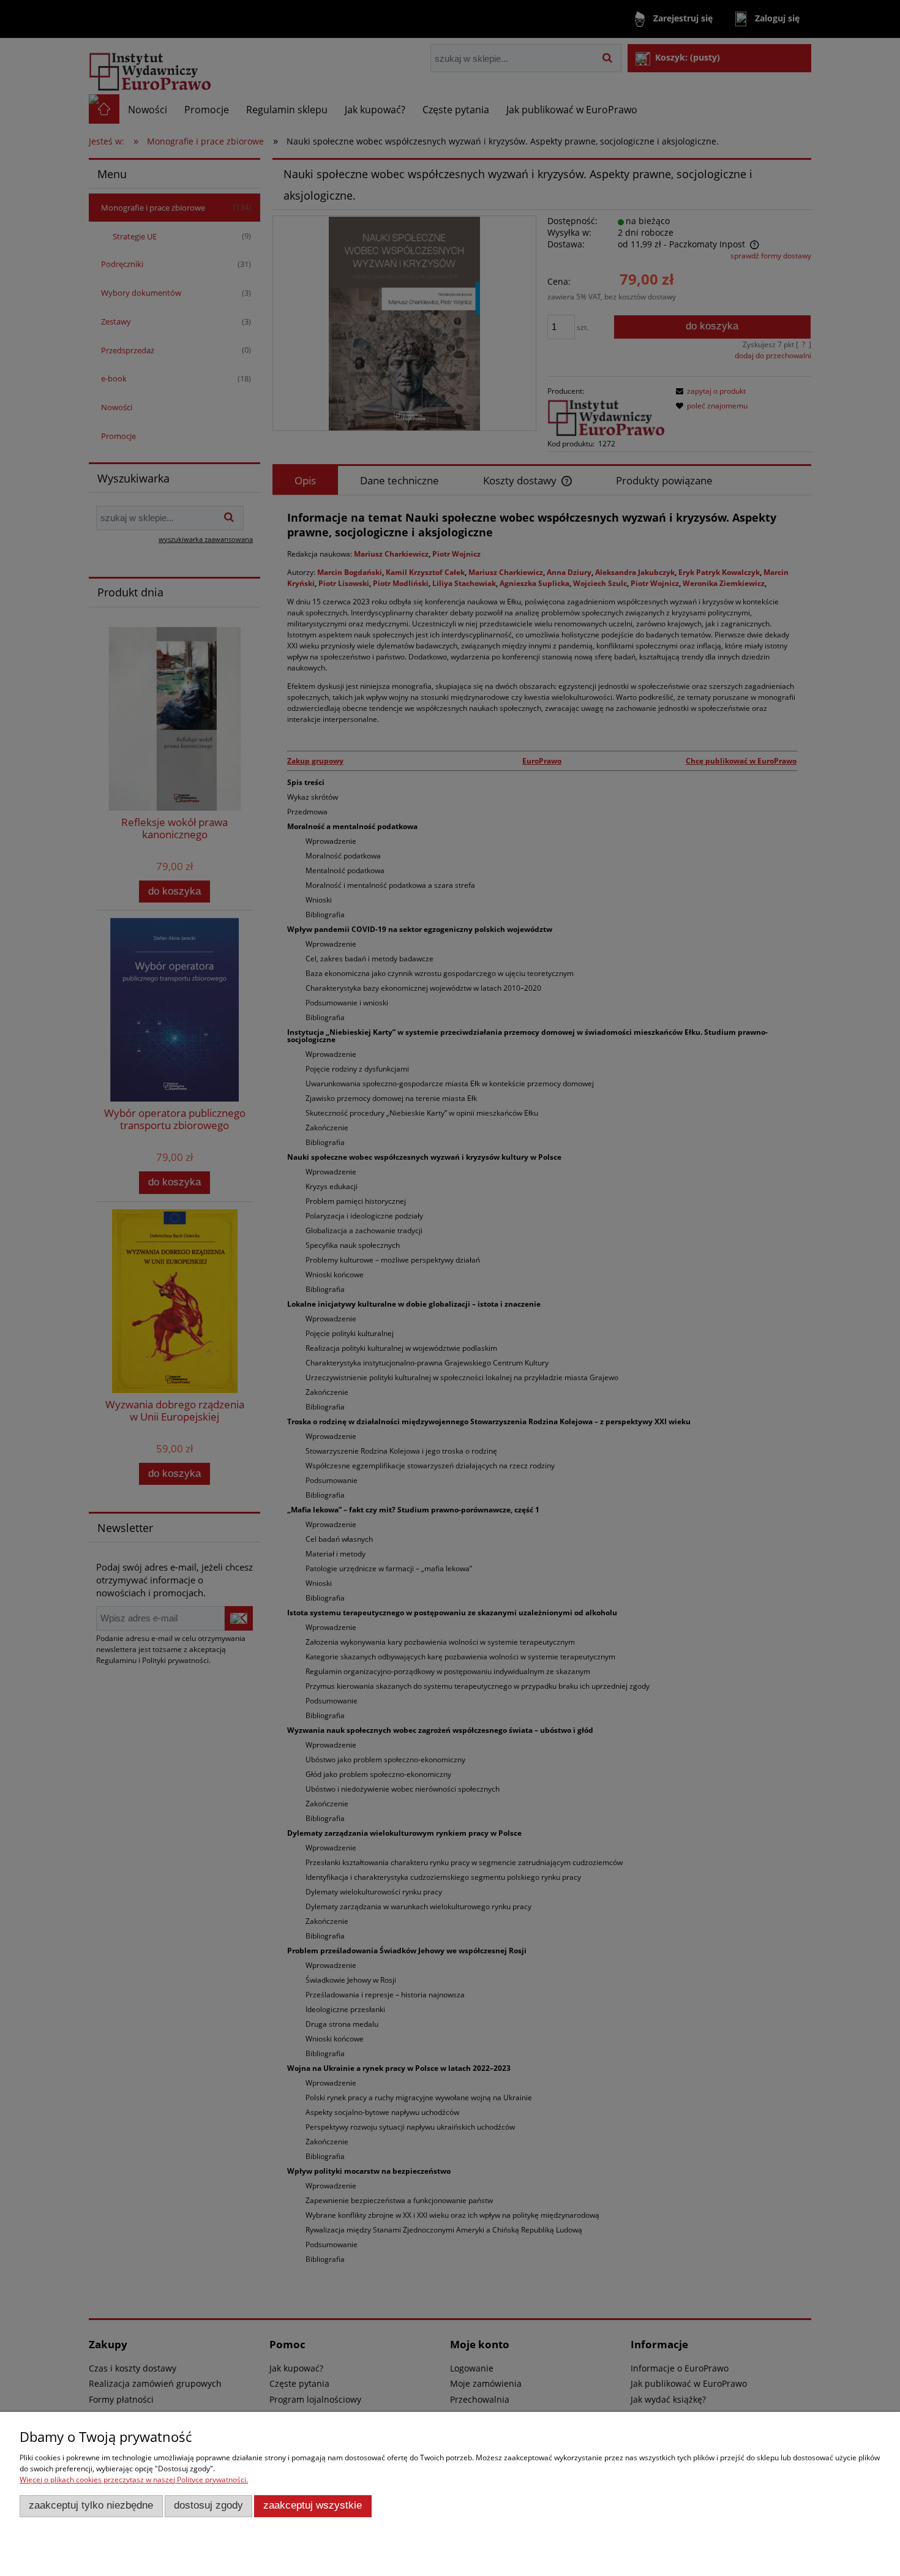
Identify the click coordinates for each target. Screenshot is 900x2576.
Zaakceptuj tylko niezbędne (91, 2505)
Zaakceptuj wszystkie (313, 2505)
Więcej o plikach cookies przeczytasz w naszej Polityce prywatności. (134, 2480)
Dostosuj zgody (208, 2505)
